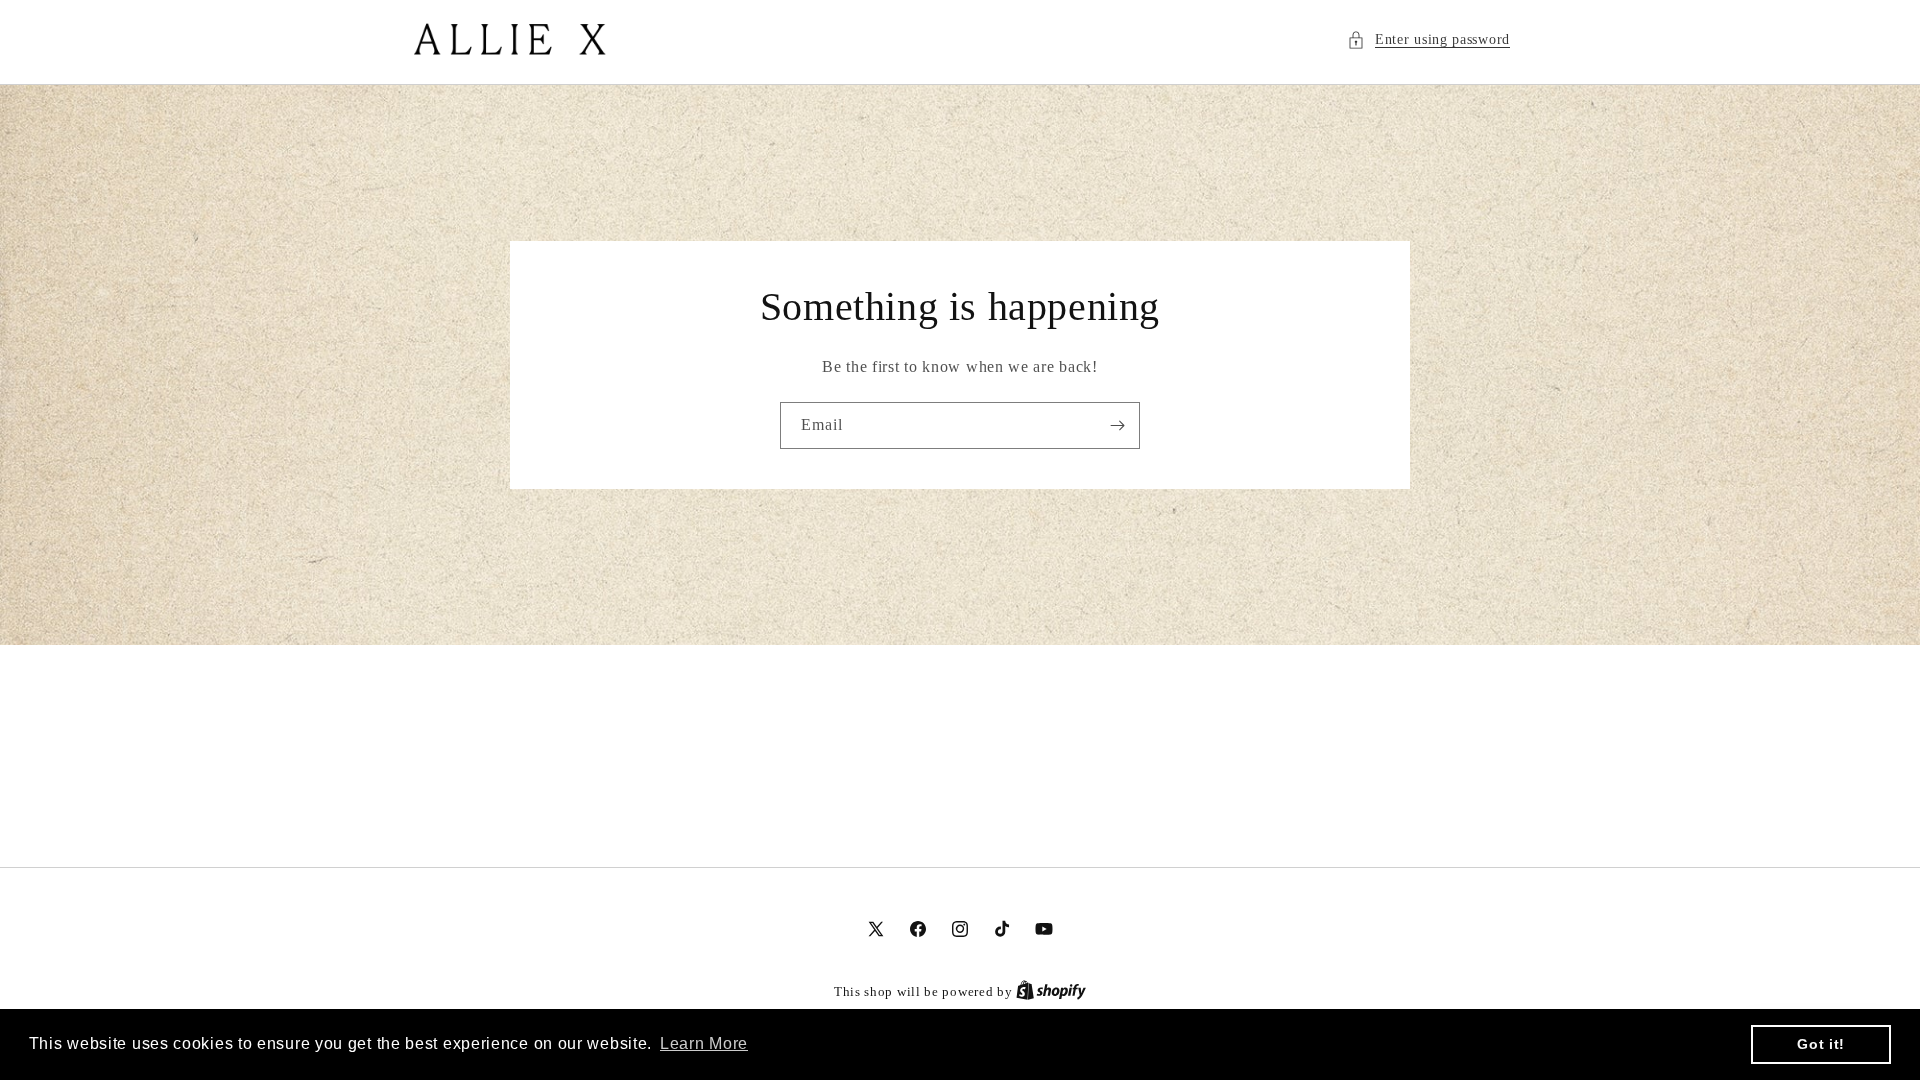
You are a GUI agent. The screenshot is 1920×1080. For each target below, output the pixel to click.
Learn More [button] (704, 1043)
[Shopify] (1051, 991)
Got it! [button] (1821, 1044)
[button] (1428, 39)
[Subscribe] (1117, 425)
